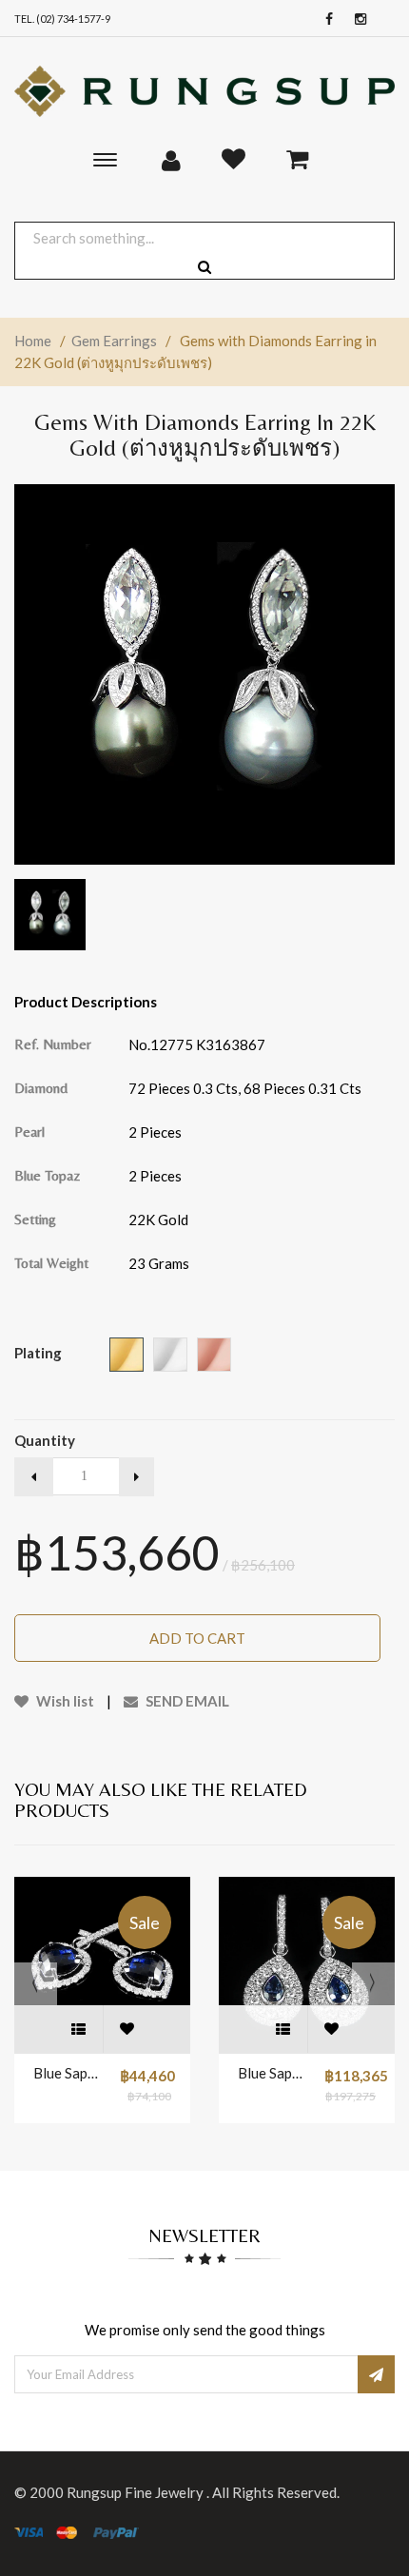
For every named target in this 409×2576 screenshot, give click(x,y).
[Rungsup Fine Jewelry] (204, 91)
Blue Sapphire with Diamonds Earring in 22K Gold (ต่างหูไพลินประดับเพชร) (67, 2073)
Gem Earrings (114, 341)
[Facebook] (324, 20)
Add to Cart (197, 1638)
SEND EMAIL (186, 1701)
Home (33, 341)
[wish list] (127, 2029)
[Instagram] (356, 20)
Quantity (45, 1440)
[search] (204, 267)
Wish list (64, 1701)
